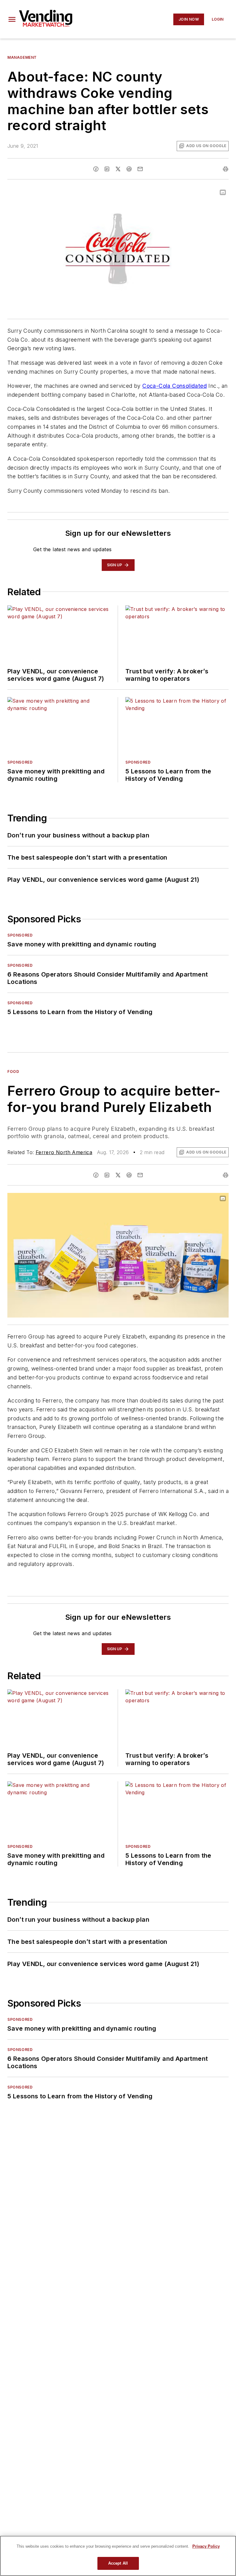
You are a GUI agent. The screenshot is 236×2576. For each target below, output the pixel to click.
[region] (118, 2556)
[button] (12, 19)
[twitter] (118, 169)
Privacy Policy (206, 2546)
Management (22, 57)
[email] (140, 169)
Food (13, 1071)
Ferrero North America (64, 1152)
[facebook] (96, 169)
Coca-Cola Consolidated (175, 386)
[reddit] (129, 169)
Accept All (118, 2563)
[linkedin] (107, 169)
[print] (226, 169)
